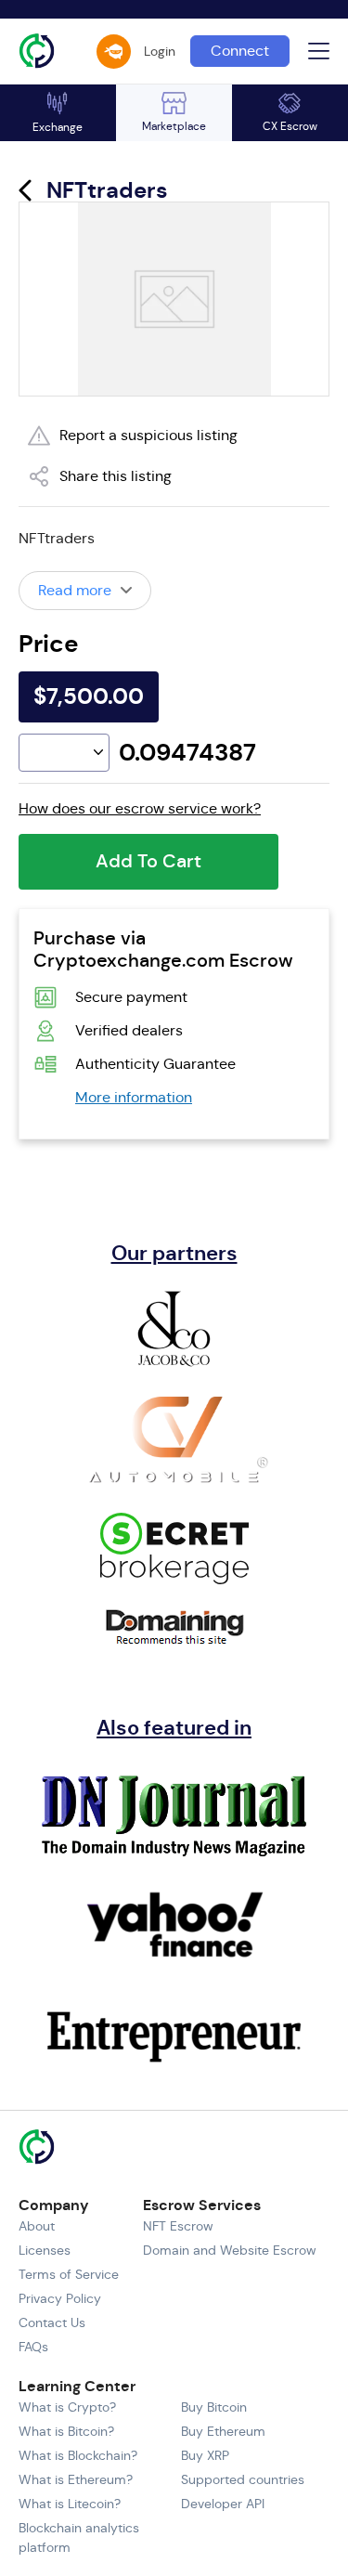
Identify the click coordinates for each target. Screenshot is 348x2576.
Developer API (223, 2504)
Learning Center (77, 2386)
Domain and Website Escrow (230, 2250)
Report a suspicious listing (148, 435)
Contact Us (52, 2322)
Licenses (45, 2250)
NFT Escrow (178, 2226)
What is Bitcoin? (66, 2431)
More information (134, 1097)
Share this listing (116, 476)
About (37, 2226)
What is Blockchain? (78, 2455)
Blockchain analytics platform (79, 2537)
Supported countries (243, 2479)
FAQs (33, 2347)
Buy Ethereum (223, 2431)
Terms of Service (69, 2274)
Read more (75, 590)
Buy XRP (205, 2455)
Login (160, 51)
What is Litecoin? (70, 2504)
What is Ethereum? (76, 2479)
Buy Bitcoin (214, 2407)
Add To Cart (148, 861)
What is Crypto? (67, 2407)
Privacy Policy (60, 2298)
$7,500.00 (89, 696)
